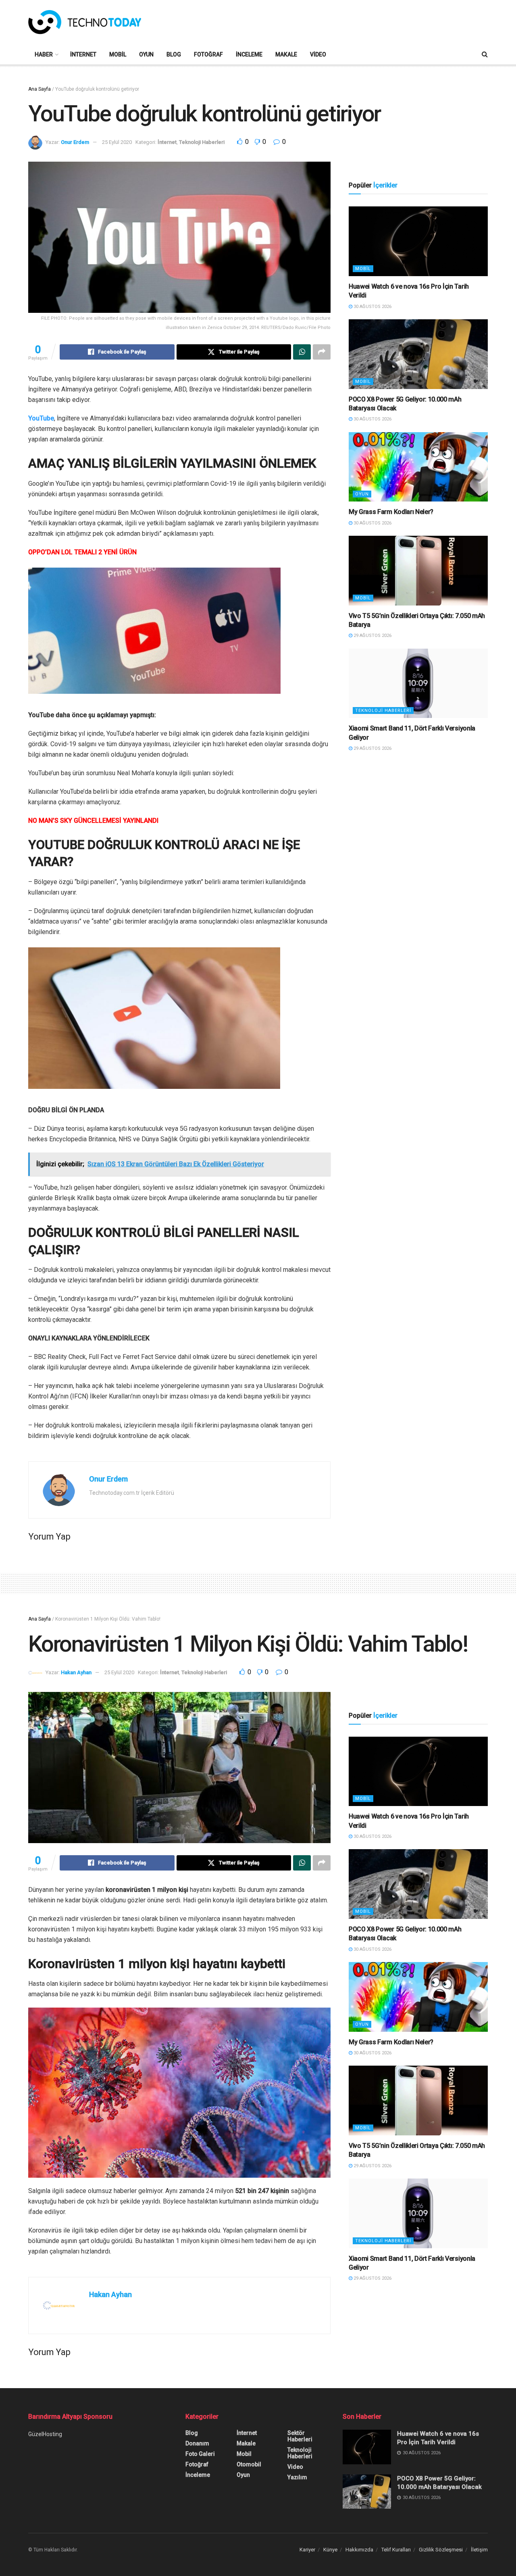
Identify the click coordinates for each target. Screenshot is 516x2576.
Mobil (118, 54)
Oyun (146, 54)
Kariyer (307, 2550)
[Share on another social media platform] (322, 352)
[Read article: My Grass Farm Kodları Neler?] (418, 467)
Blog (174, 54)
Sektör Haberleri (300, 2436)
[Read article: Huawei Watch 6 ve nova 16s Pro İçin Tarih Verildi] (418, 241)
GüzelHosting (45, 2434)
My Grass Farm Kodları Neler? (391, 512)
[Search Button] (485, 54)
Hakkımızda (359, 2550)
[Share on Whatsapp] (302, 352)
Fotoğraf (208, 54)
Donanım (197, 2443)
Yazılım (297, 2477)
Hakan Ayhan (76, 1672)
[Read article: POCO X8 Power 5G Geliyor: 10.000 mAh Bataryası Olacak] (418, 354)
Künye (330, 2550)
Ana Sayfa (40, 89)
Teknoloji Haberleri (202, 142)
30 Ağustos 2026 (372, 307)
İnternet (83, 54)
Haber (44, 54)
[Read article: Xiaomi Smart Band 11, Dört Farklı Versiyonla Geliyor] (418, 684)
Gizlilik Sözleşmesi (441, 2550)
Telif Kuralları (396, 2550)
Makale (286, 54)
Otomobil (249, 2464)
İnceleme (249, 54)
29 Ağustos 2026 (372, 636)
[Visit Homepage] (85, 22)
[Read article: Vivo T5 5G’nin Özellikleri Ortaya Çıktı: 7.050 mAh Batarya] (418, 571)
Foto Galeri (200, 2454)
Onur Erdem (75, 142)
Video (318, 54)
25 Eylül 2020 (117, 142)
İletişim (479, 2550)
